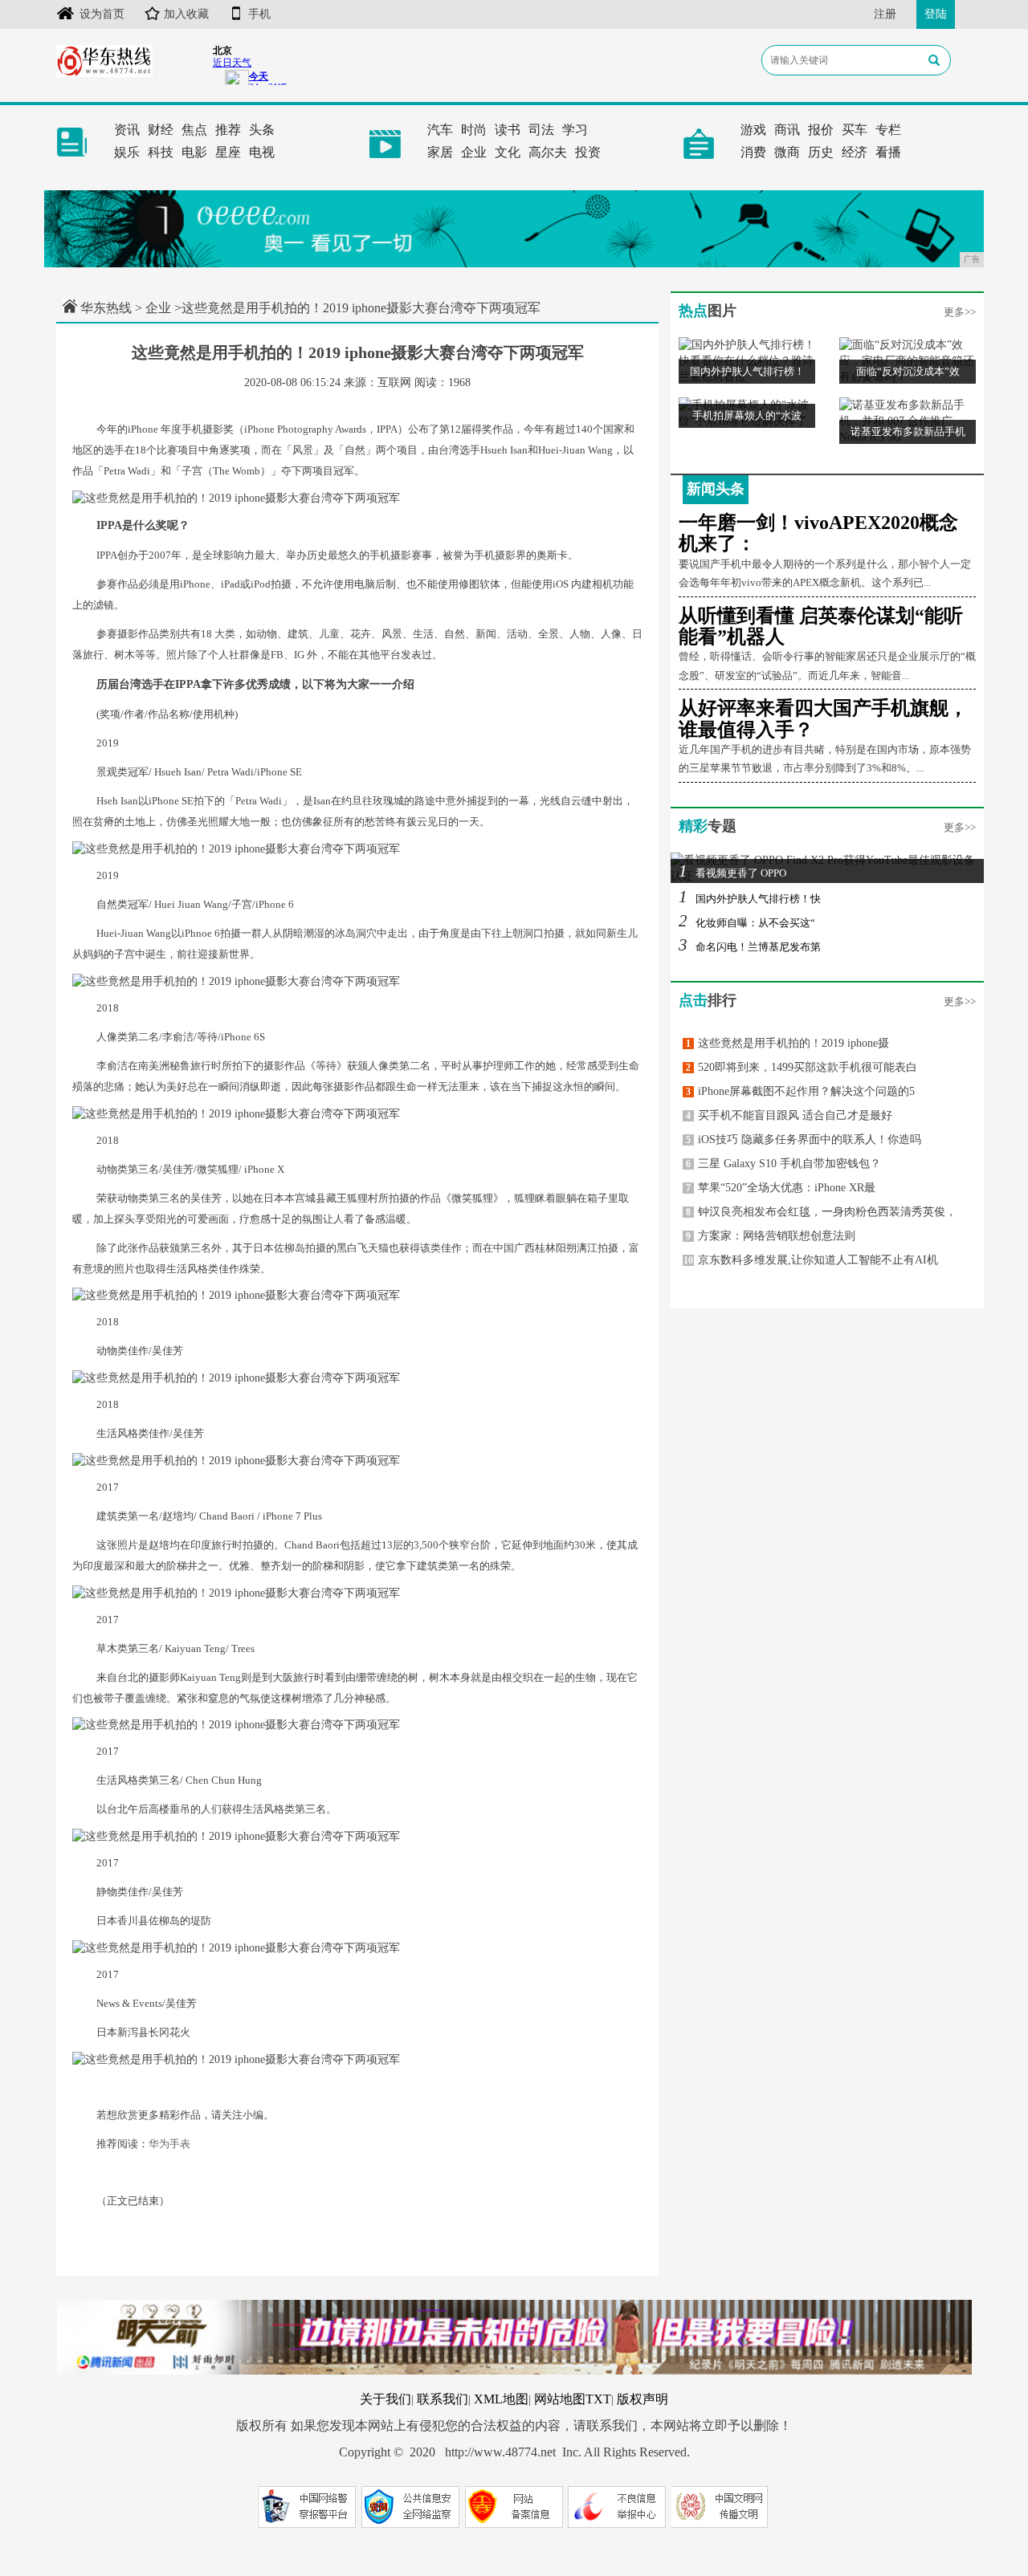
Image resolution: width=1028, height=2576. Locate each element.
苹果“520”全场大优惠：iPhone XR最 (781, 1188)
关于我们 (385, 2399)
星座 (228, 152)
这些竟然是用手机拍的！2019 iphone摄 (787, 1043)
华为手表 (169, 2144)
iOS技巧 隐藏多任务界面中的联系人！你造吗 (804, 1139)
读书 (508, 130)
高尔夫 (548, 152)
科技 (161, 152)
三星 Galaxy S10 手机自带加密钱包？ (783, 1164)
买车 (855, 130)
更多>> (960, 312)
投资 (588, 152)
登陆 (936, 14)
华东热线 (106, 308)
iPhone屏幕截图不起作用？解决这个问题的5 (800, 1091)
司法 (541, 130)
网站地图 (560, 2399)
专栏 (888, 130)
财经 (161, 130)
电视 (262, 152)
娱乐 (127, 152)
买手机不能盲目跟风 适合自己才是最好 (789, 1115)
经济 (855, 152)
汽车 (440, 130)
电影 (194, 152)
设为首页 (102, 14)
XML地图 (501, 2399)
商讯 (787, 130)
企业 (474, 152)
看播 (888, 152)
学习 (575, 130)
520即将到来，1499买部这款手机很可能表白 (802, 1067)
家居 (440, 152)
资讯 (127, 130)
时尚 (474, 130)
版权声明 (642, 2399)
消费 (753, 152)
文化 (508, 152)
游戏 (753, 130)
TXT (598, 2399)
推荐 (228, 130)
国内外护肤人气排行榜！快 (750, 899)
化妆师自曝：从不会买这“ (747, 923)
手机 (259, 14)
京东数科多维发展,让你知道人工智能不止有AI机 (811, 1260)
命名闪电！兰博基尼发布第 (750, 947)
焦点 (194, 130)
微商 (787, 152)
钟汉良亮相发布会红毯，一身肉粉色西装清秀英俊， (821, 1212)
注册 (885, 14)
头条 (262, 130)
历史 (821, 152)
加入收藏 (186, 14)
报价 (821, 130)
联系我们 (443, 2399)
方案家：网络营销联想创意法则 (771, 1236)
